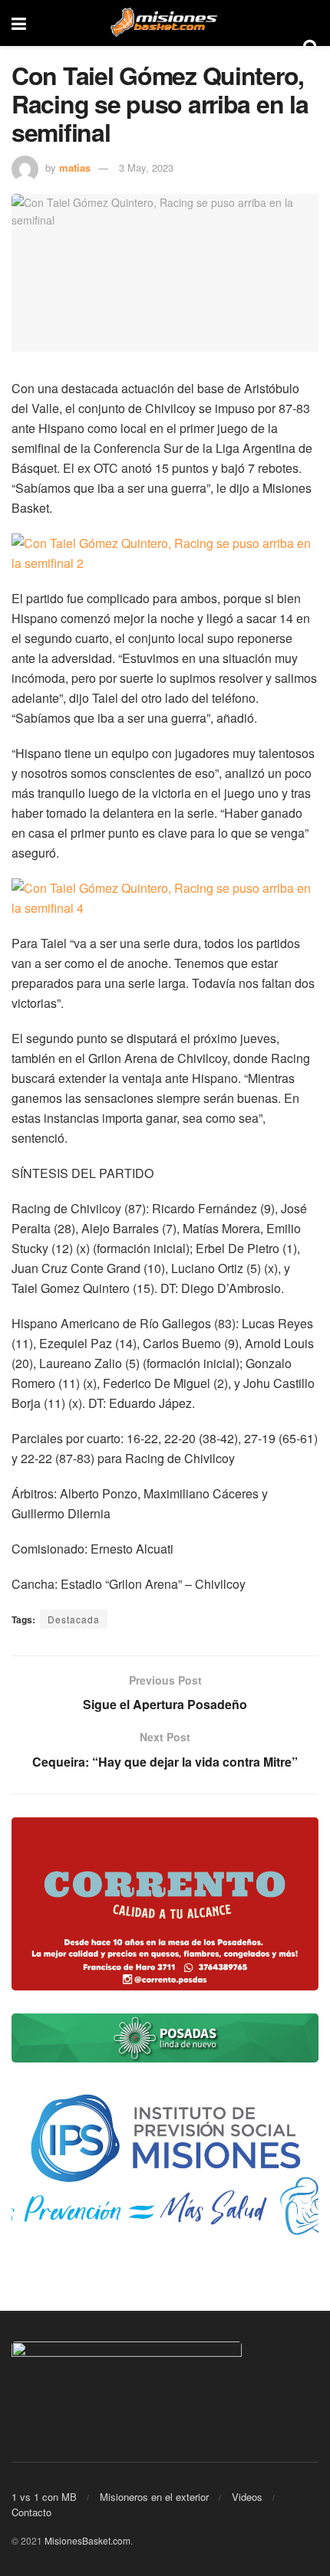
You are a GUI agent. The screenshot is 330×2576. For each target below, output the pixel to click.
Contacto (31, 2512)
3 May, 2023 (146, 167)
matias (75, 167)
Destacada (74, 1619)
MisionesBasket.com (87, 2540)
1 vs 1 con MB (44, 2497)
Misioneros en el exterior (154, 2497)
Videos (247, 2497)
